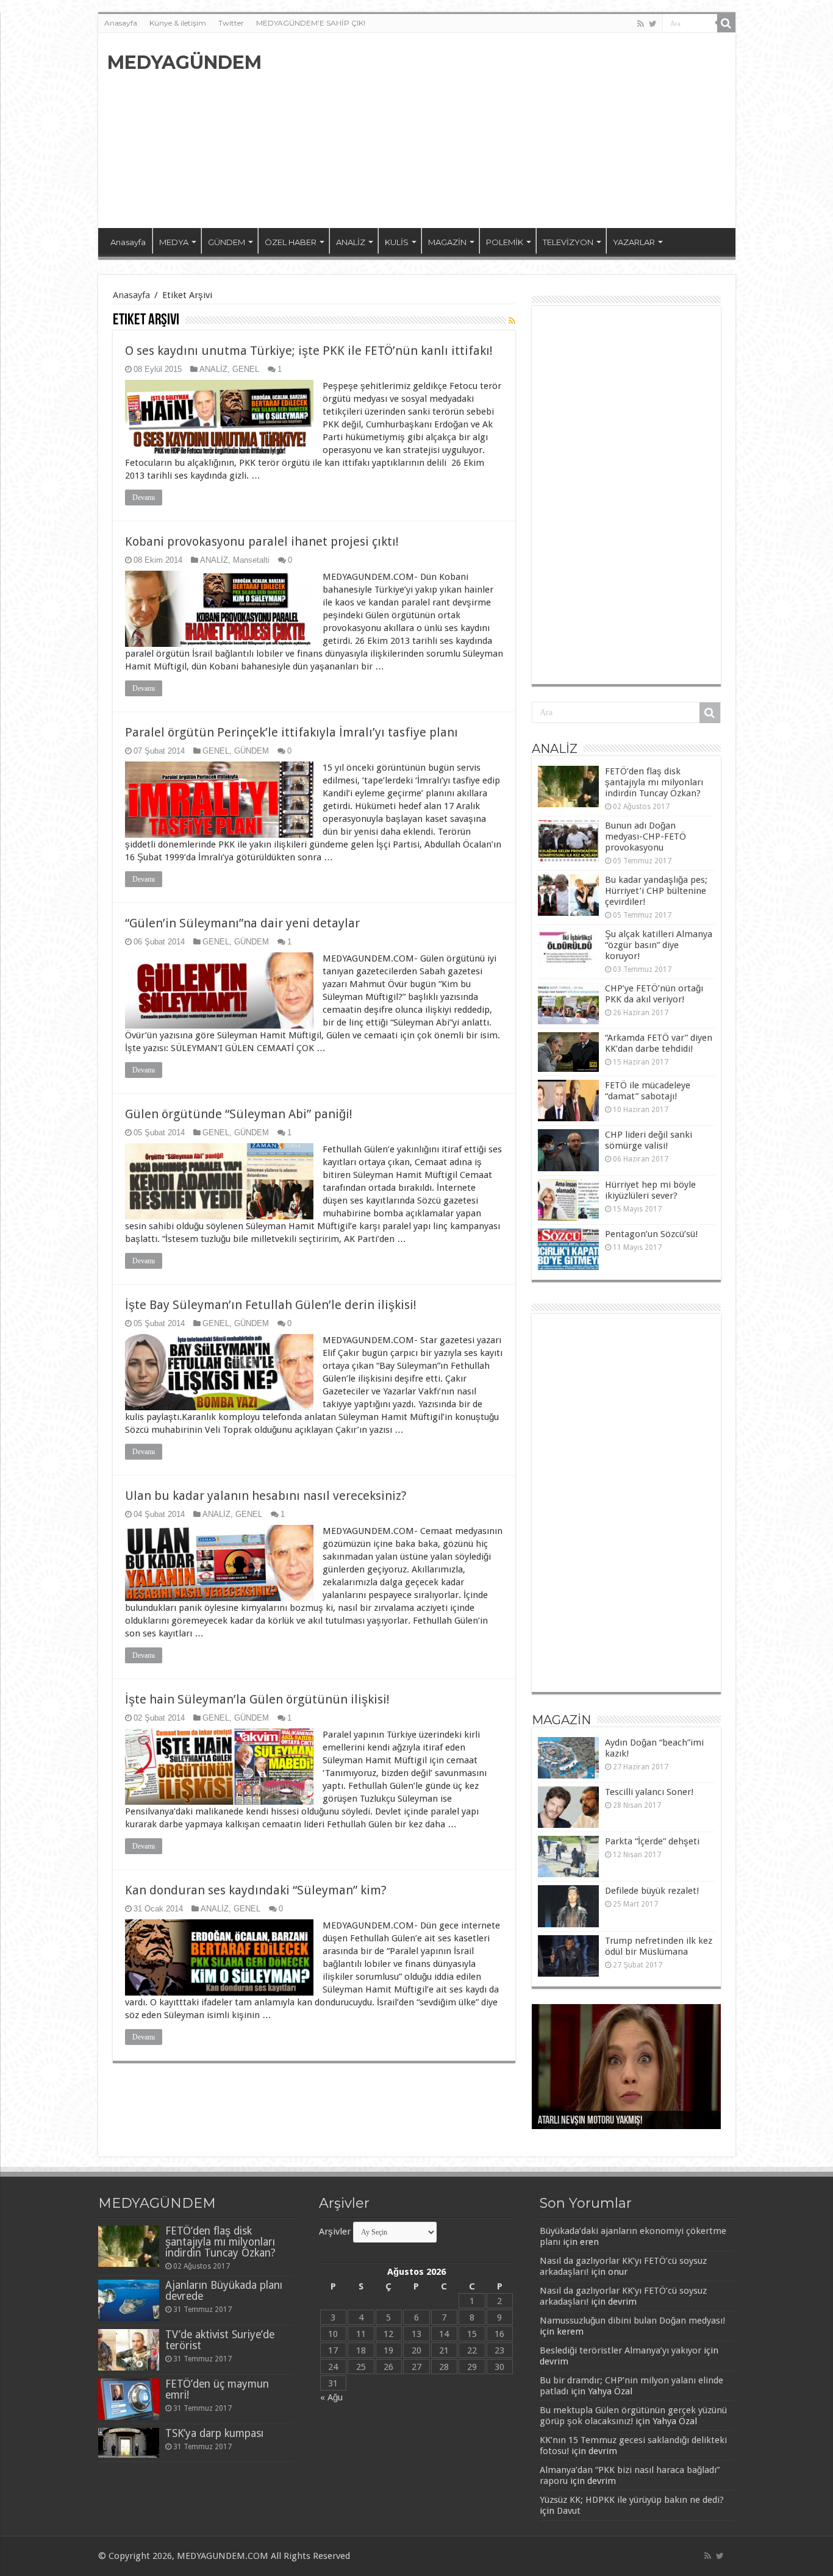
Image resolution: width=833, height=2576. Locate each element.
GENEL (246, 369)
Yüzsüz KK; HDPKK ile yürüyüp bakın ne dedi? (632, 2500)
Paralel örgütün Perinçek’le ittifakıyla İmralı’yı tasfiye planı (291, 732)
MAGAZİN (447, 242)
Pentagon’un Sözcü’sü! (651, 1234)
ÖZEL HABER (291, 242)
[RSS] (512, 321)
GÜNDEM (227, 242)
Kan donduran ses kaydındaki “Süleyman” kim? (256, 1890)
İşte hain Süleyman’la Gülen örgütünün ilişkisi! (257, 1699)
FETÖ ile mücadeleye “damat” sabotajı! (648, 1091)
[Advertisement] (504, 130)
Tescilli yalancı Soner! (649, 1792)
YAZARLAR (634, 242)
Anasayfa (121, 23)
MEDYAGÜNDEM (184, 62)
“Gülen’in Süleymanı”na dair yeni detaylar (242, 923)
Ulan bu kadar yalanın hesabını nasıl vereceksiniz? (266, 1496)
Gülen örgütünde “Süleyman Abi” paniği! (239, 1114)
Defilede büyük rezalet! (652, 1891)
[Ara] (726, 23)
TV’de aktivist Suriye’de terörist (220, 2340)
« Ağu (331, 2397)
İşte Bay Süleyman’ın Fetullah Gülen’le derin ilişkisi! (271, 1305)
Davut (569, 2511)
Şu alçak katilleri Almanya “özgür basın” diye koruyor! (659, 945)
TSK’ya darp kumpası (214, 2433)
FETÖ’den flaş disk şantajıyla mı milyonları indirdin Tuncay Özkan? (654, 782)
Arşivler (335, 2232)
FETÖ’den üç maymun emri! (217, 2389)
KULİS (397, 242)
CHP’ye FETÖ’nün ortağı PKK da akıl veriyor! (654, 994)
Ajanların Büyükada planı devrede (224, 2291)
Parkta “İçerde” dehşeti (652, 1841)
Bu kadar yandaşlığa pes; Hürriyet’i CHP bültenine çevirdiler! (656, 891)
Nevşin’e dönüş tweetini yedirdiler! (602, 2121)
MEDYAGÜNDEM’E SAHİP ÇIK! (311, 23)
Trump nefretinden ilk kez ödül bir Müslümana (659, 1946)
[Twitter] (653, 24)
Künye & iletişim (178, 23)
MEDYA (174, 242)
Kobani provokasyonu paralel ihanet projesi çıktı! (262, 541)
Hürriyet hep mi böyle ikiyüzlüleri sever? (650, 1190)
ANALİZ (351, 242)
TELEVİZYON (568, 242)
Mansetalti (251, 560)
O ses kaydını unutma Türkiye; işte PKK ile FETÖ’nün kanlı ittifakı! (309, 351)
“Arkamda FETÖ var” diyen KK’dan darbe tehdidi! (659, 1043)
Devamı (144, 498)
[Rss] (641, 24)
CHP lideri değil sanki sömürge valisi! (649, 1140)
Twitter (231, 23)
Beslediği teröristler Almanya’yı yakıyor (620, 2350)
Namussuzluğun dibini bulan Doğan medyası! (632, 2321)
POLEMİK (505, 242)
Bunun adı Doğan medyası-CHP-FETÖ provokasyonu (645, 837)
